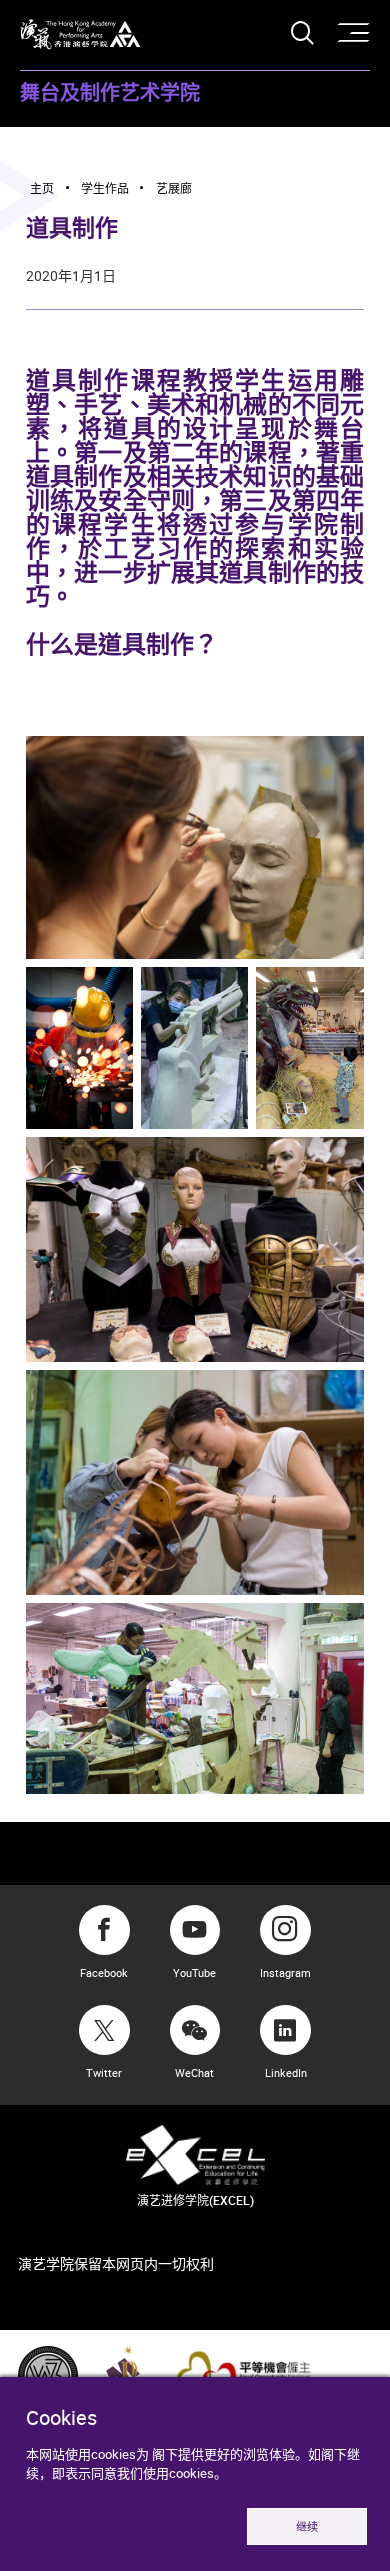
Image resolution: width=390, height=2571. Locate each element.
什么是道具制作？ (122, 646)
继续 (307, 2526)
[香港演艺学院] (80, 34)
